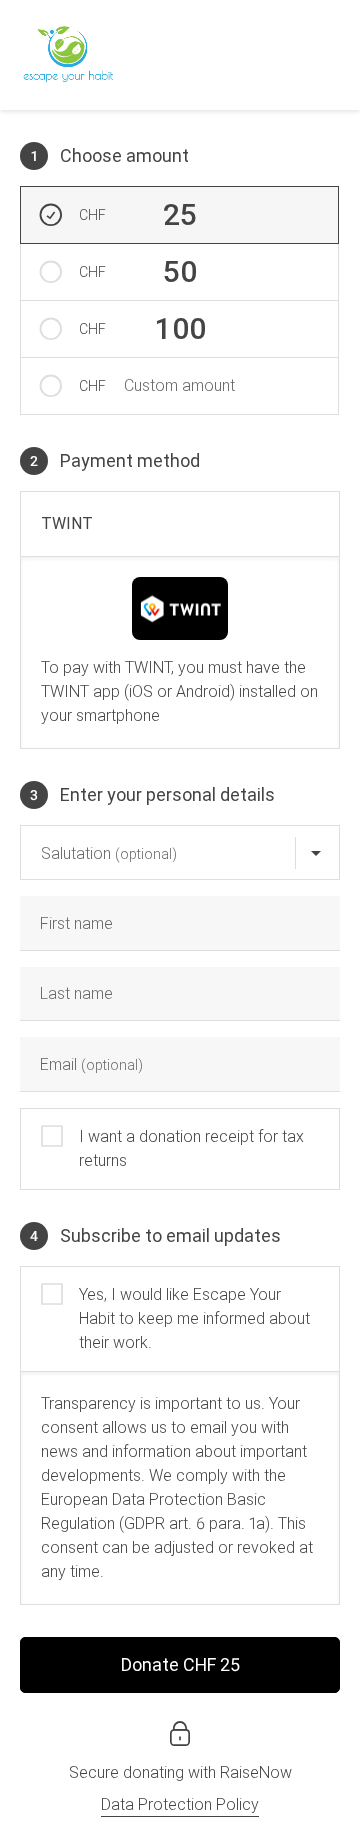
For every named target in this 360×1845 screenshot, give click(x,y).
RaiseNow (256, 1772)
